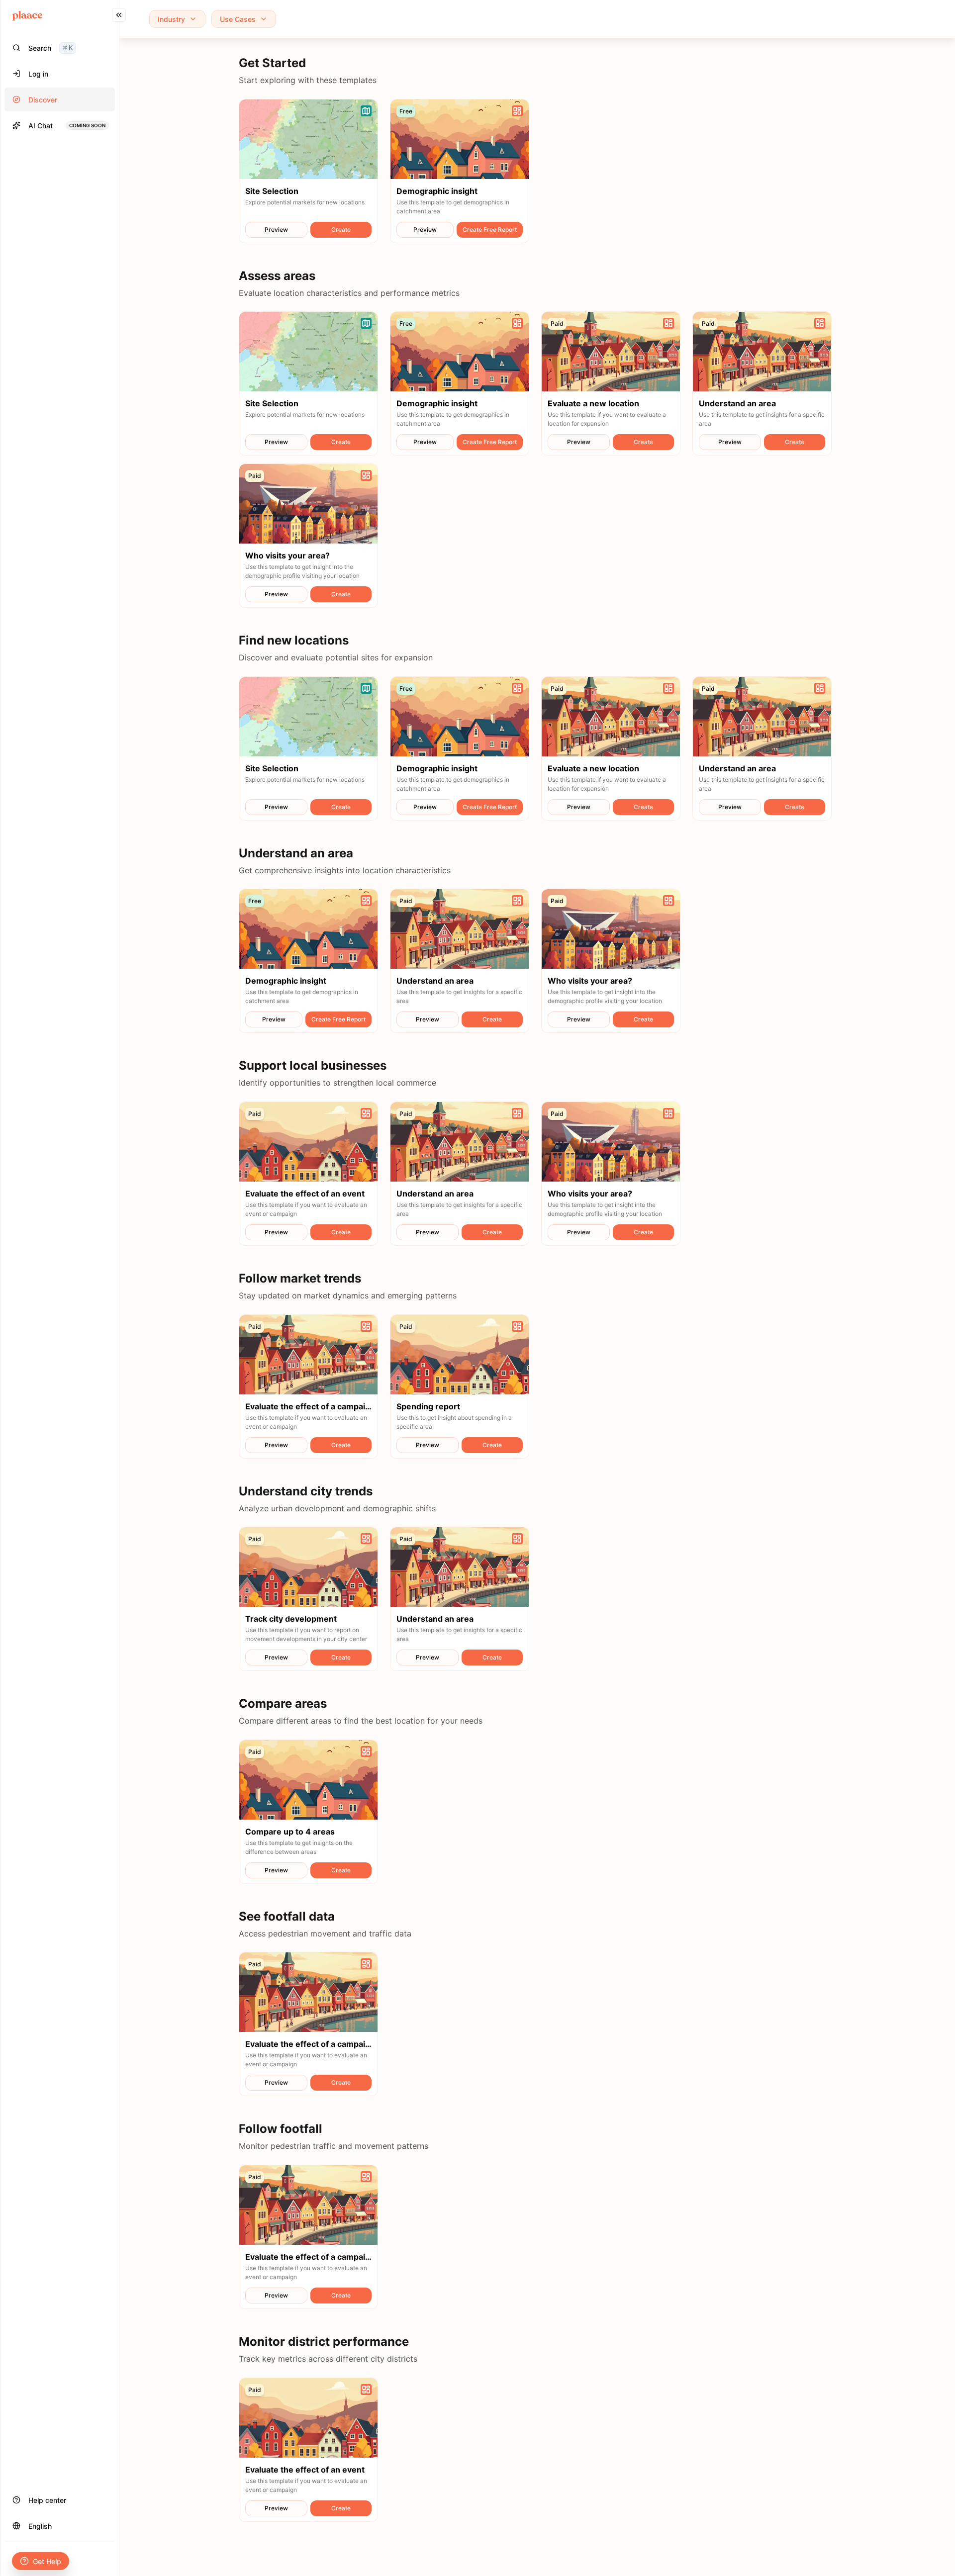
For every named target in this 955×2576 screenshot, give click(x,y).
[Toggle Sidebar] (119, 1288)
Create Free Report (490, 230)
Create (341, 230)
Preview (276, 230)
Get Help (47, 2561)
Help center (47, 2500)
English (40, 2526)
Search (50, 48)
